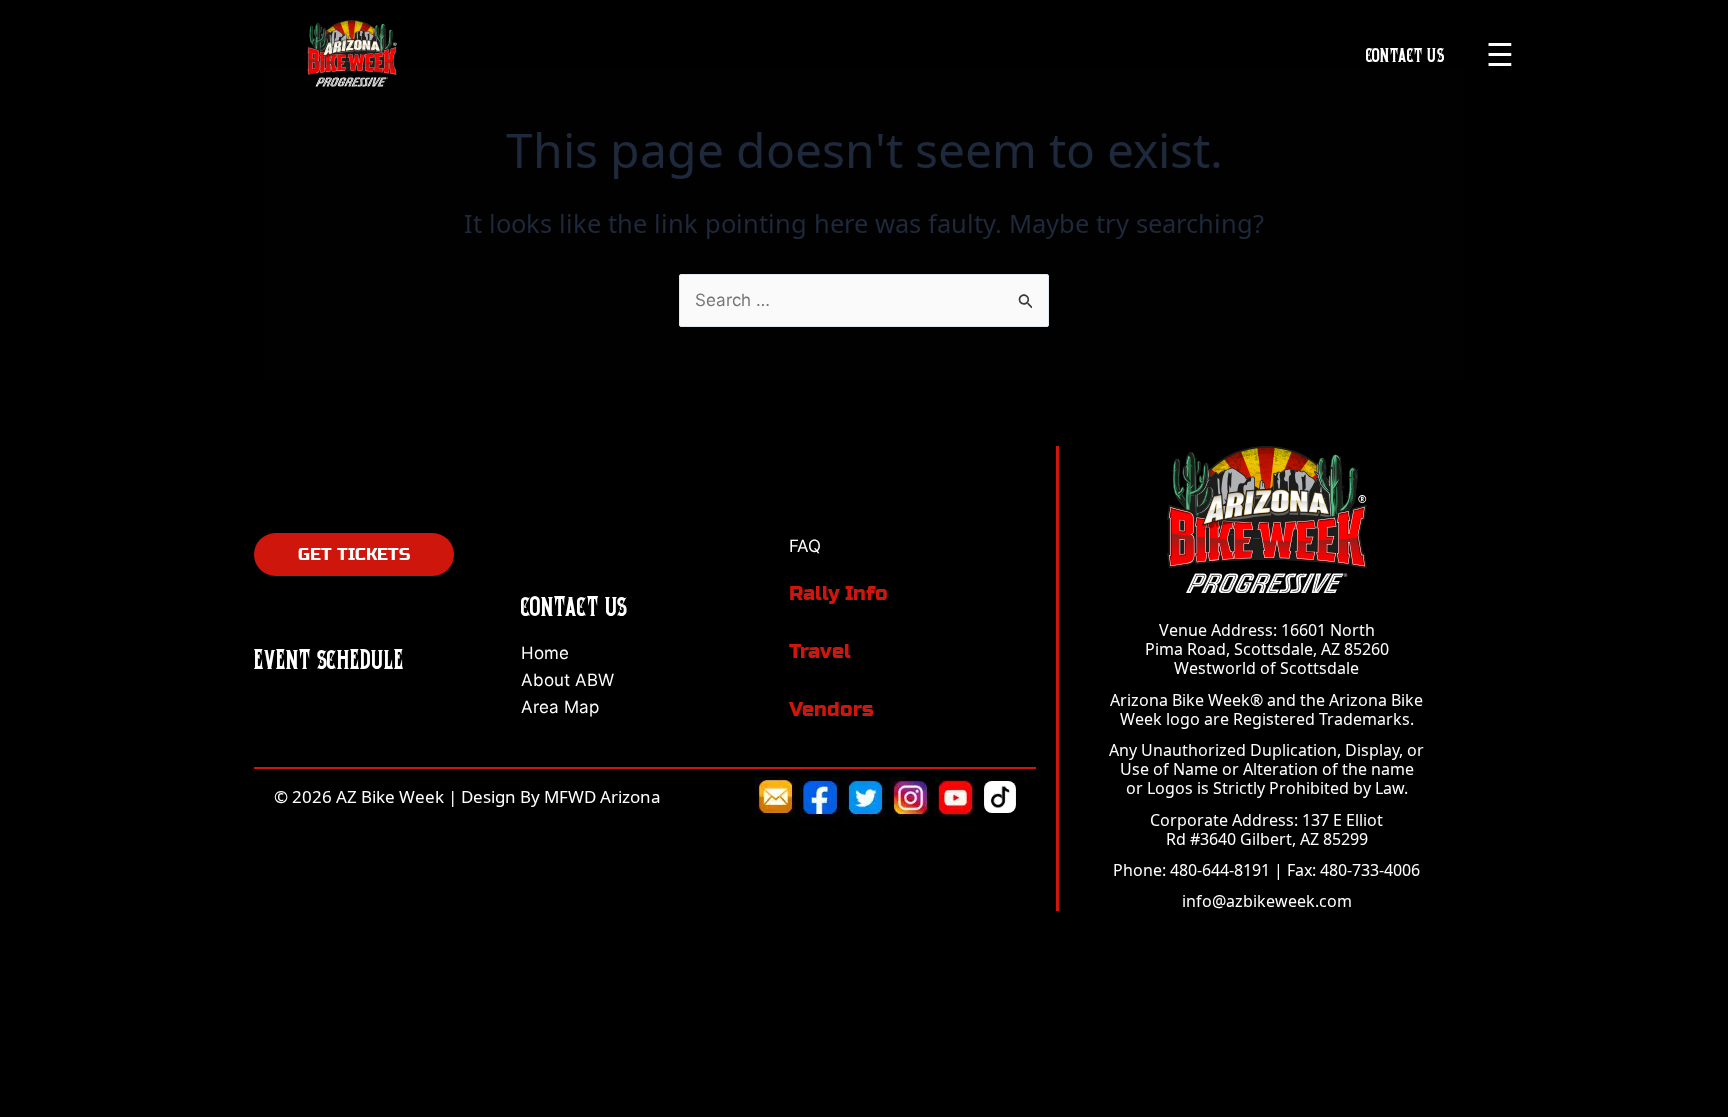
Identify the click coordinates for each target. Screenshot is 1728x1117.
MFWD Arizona (602, 796)
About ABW (567, 680)
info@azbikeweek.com (1267, 901)
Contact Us (1405, 54)
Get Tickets (354, 554)
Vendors (831, 709)
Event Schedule (329, 659)
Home (545, 653)
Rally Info (838, 593)
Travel (820, 651)
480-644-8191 (1220, 870)
